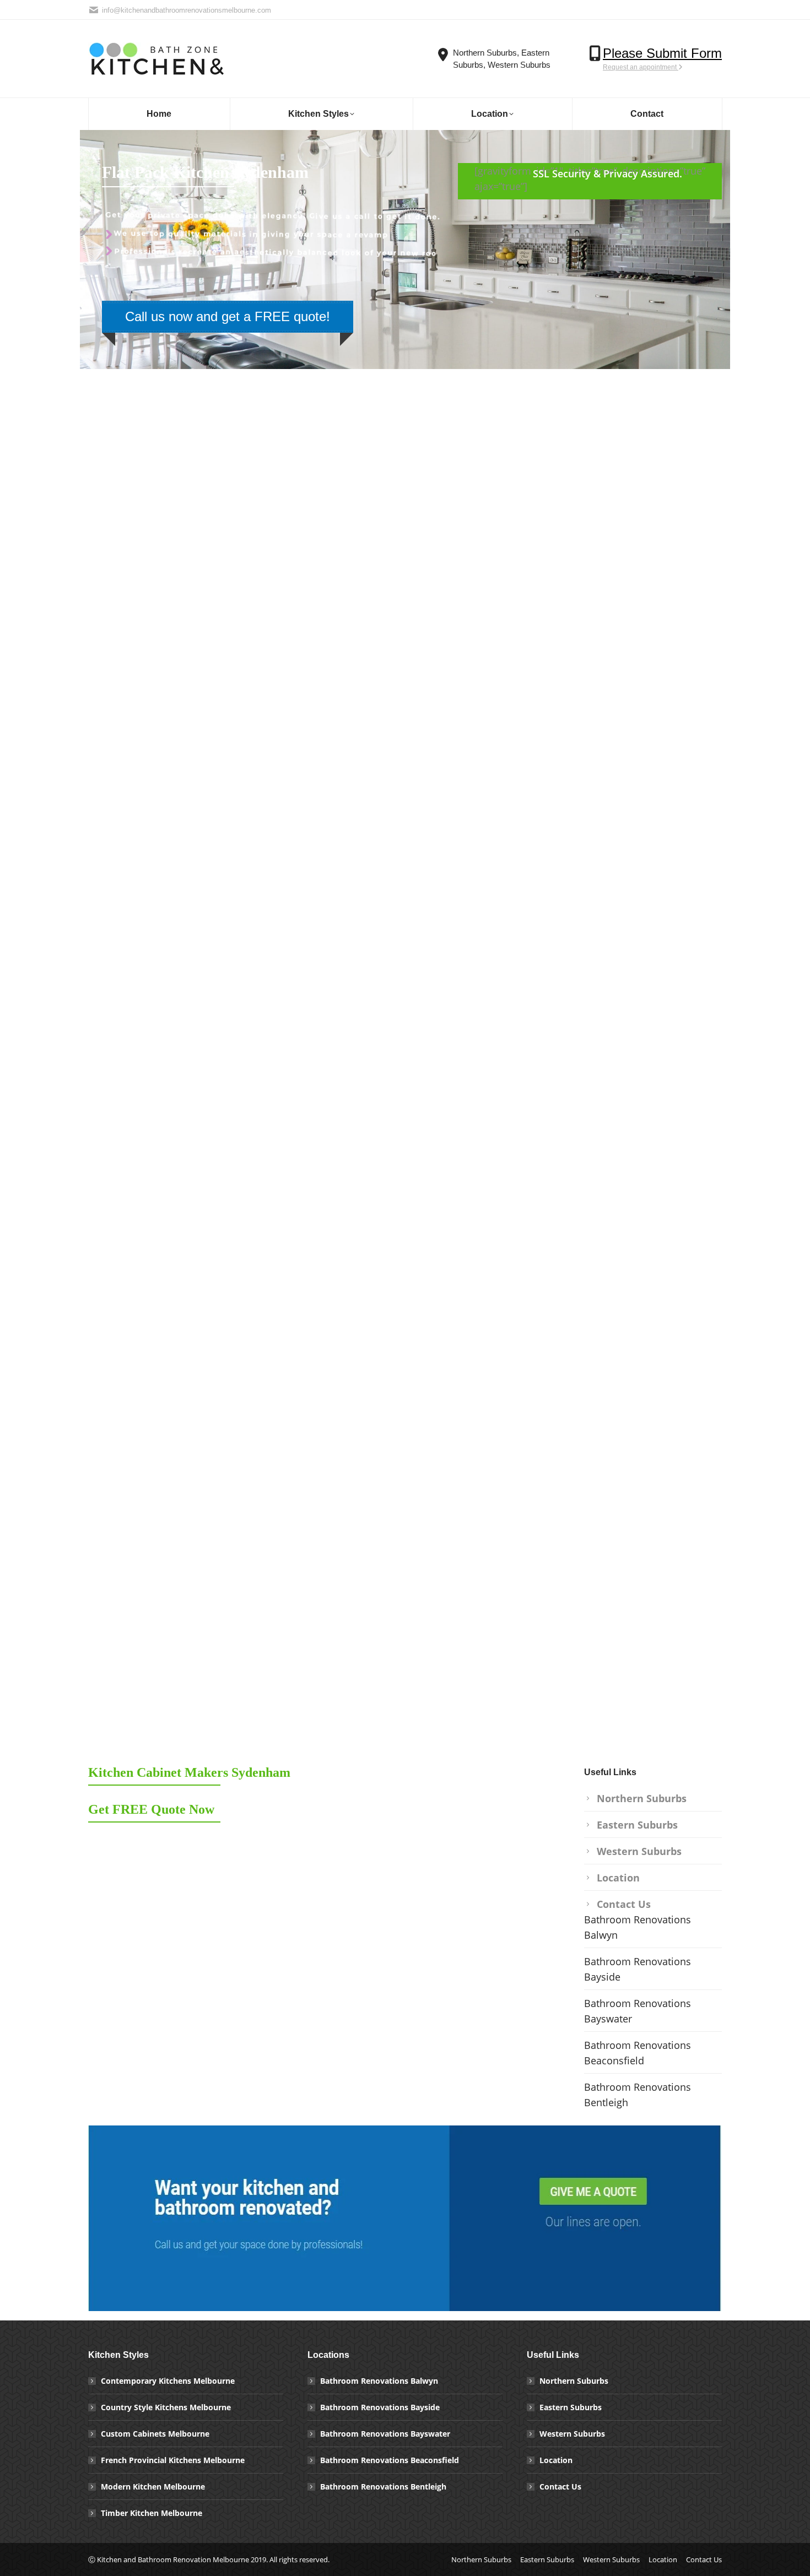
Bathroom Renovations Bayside (638, 1969)
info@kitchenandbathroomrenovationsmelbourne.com (187, 10)
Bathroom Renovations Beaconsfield (638, 2053)
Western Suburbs (639, 1851)
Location (618, 1878)
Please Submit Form (662, 53)
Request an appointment (641, 67)
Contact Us (624, 1904)
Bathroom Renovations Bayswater (638, 2011)
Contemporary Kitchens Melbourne (168, 2381)
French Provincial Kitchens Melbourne (173, 2460)
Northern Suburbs (642, 1798)
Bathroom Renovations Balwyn (638, 1927)
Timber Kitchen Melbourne (152, 2513)
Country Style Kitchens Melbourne (166, 2407)
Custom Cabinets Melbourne (155, 2434)
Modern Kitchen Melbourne (153, 2486)
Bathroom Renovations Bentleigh (638, 2095)
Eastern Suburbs (637, 1825)
